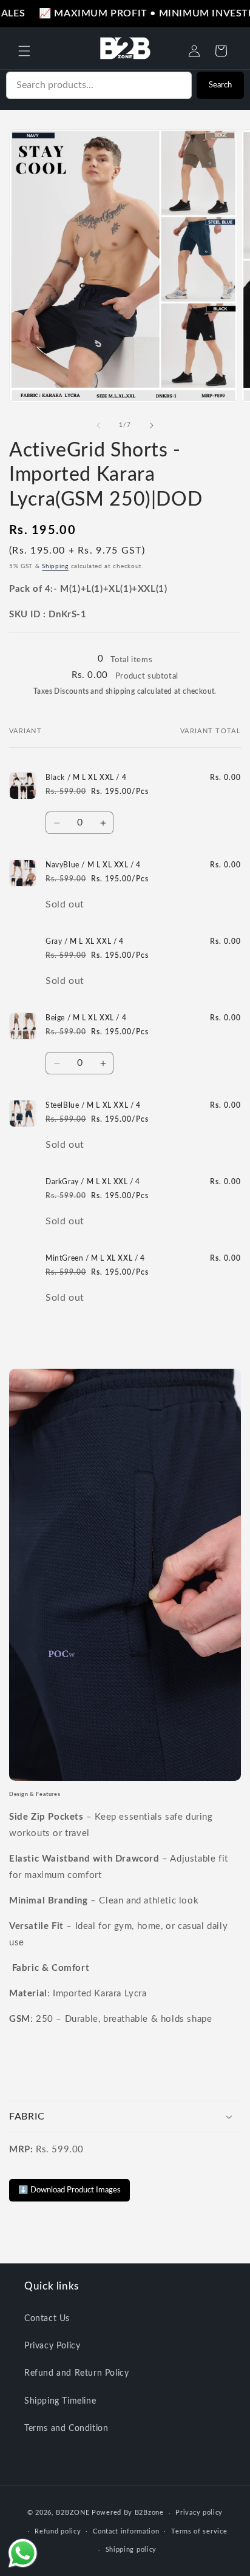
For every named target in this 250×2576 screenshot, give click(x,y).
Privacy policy (199, 2513)
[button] (24, 51)
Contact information (126, 2531)
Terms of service (199, 2531)
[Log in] (194, 51)
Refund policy (58, 2531)
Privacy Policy (52, 2346)
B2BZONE (73, 2513)
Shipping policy (131, 2550)
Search (220, 85)
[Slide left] (98, 425)
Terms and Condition (66, 2429)
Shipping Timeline (60, 2401)
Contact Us (47, 2319)
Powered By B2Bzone (128, 2513)
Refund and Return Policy (76, 2373)
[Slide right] (152, 425)
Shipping (55, 566)
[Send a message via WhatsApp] (23, 2553)
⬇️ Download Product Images (69, 2190)
